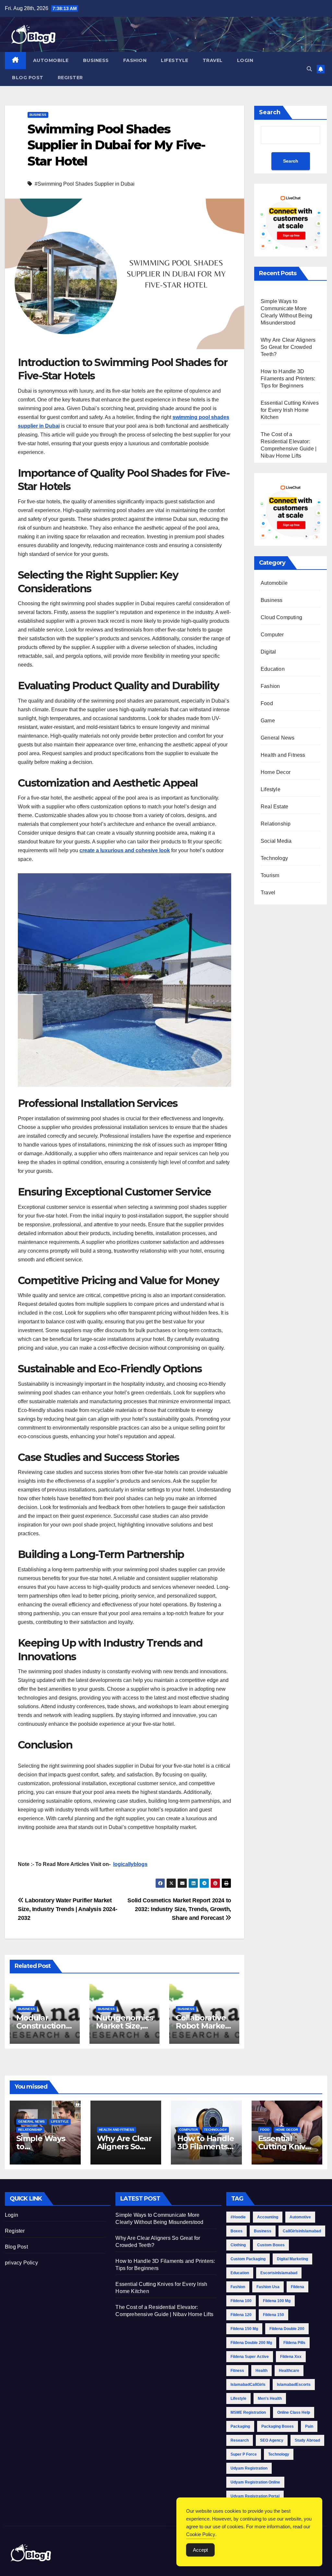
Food (267, 703)
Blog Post (28, 78)
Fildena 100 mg (277, 2301)
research (240, 2440)
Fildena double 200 (287, 2329)
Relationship (276, 824)
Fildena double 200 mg (251, 2343)
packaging (240, 2426)
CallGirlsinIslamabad (302, 2231)
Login (245, 60)
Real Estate (274, 807)
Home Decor (276, 772)
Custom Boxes (271, 2245)
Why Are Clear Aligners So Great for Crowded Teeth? (288, 347)
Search (270, 112)
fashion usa (268, 2287)
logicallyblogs (130, 1864)
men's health (270, 2398)
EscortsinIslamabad (279, 2273)
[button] (309, 69)
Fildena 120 (241, 2315)
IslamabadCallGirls (248, 2385)
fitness (237, 2371)
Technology (274, 858)
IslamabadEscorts (294, 2385)
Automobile (51, 60)
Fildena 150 (273, 2315)
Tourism (270, 875)
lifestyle (238, 2398)
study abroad (307, 2440)
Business (96, 60)
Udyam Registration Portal (255, 2496)
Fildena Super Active (250, 2357)
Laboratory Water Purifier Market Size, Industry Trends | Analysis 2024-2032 (67, 1909)
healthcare (289, 2371)
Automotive (300, 2217)
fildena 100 (241, 2301)
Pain (309, 2426)
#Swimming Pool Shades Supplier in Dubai (85, 184)
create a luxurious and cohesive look (125, 850)
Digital (268, 652)
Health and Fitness (283, 755)
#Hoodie (238, 2217)
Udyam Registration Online (255, 2482)
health (261, 2371)
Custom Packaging (248, 2259)
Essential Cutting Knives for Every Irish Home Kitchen (290, 410)
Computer (272, 635)
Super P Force (244, 2454)
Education (273, 669)
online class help (294, 2412)
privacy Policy (21, 2263)
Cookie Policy (201, 2534)
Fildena (297, 2287)
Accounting (268, 2217)
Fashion (135, 60)
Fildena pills (294, 2343)
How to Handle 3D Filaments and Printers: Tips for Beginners (288, 379)
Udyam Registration (249, 2468)
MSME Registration (248, 2412)
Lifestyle (175, 60)
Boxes (237, 2231)
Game (268, 721)
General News (278, 738)
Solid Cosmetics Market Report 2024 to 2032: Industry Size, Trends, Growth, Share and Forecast (179, 1909)
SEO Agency (272, 2440)
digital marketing (292, 2259)
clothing (238, 2245)
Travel (213, 60)
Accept (200, 2550)
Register (70, 78)
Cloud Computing (281, 617)
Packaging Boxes (278, 2426)
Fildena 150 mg (244, 2329)
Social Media (276, 841)
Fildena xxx (291, 2357)
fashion (238, 2287)
